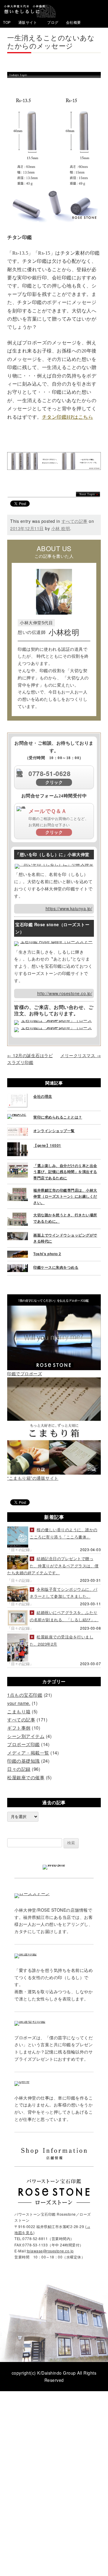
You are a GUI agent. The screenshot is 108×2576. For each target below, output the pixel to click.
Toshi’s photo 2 (47, 1254)
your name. (19, 1703)
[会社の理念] (18, 1097)
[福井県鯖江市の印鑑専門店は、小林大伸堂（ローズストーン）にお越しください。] (18, 1190)
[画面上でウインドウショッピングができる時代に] (18, 1235)
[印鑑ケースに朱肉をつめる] (18, 1268)
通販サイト (28, 22)
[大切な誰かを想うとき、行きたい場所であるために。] (18, 1215)
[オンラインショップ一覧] (18, 1131)
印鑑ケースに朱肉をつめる (56, 1267)
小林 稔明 (61, 528)
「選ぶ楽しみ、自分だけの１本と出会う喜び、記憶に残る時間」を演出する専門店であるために (65, 1172)
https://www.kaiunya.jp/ (69, 908)
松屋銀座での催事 (26, 1777)
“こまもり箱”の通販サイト (33, 1478)
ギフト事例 (19, 1728)
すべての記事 (75, 521)
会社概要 (73, 22)
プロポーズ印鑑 (24, 1744)
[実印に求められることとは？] (18, 1117)
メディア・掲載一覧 (28, 1753)
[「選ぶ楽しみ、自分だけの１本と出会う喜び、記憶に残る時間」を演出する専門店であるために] (18, 1166)
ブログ (53, 22)
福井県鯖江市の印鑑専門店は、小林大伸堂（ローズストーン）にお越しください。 (65, 1196)
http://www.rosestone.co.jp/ (65, 993)
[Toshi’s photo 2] (18, 1254)
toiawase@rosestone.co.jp (50, 2251)
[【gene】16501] (18, 1146)
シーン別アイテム (26, 1736)
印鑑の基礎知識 (24, 1761)
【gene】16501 (47, 1145)
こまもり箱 (19, 1711)
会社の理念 (43, 1096)
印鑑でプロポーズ (25, 1373)
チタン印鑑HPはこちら (68, 417)
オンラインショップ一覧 (54, 1131)
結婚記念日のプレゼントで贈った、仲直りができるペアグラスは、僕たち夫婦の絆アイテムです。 (53, 1566)
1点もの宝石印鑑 (25, 1695)
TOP (7, 22)
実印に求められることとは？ (58, 1117)
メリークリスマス (81, 1055)
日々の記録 (19, 1769)
